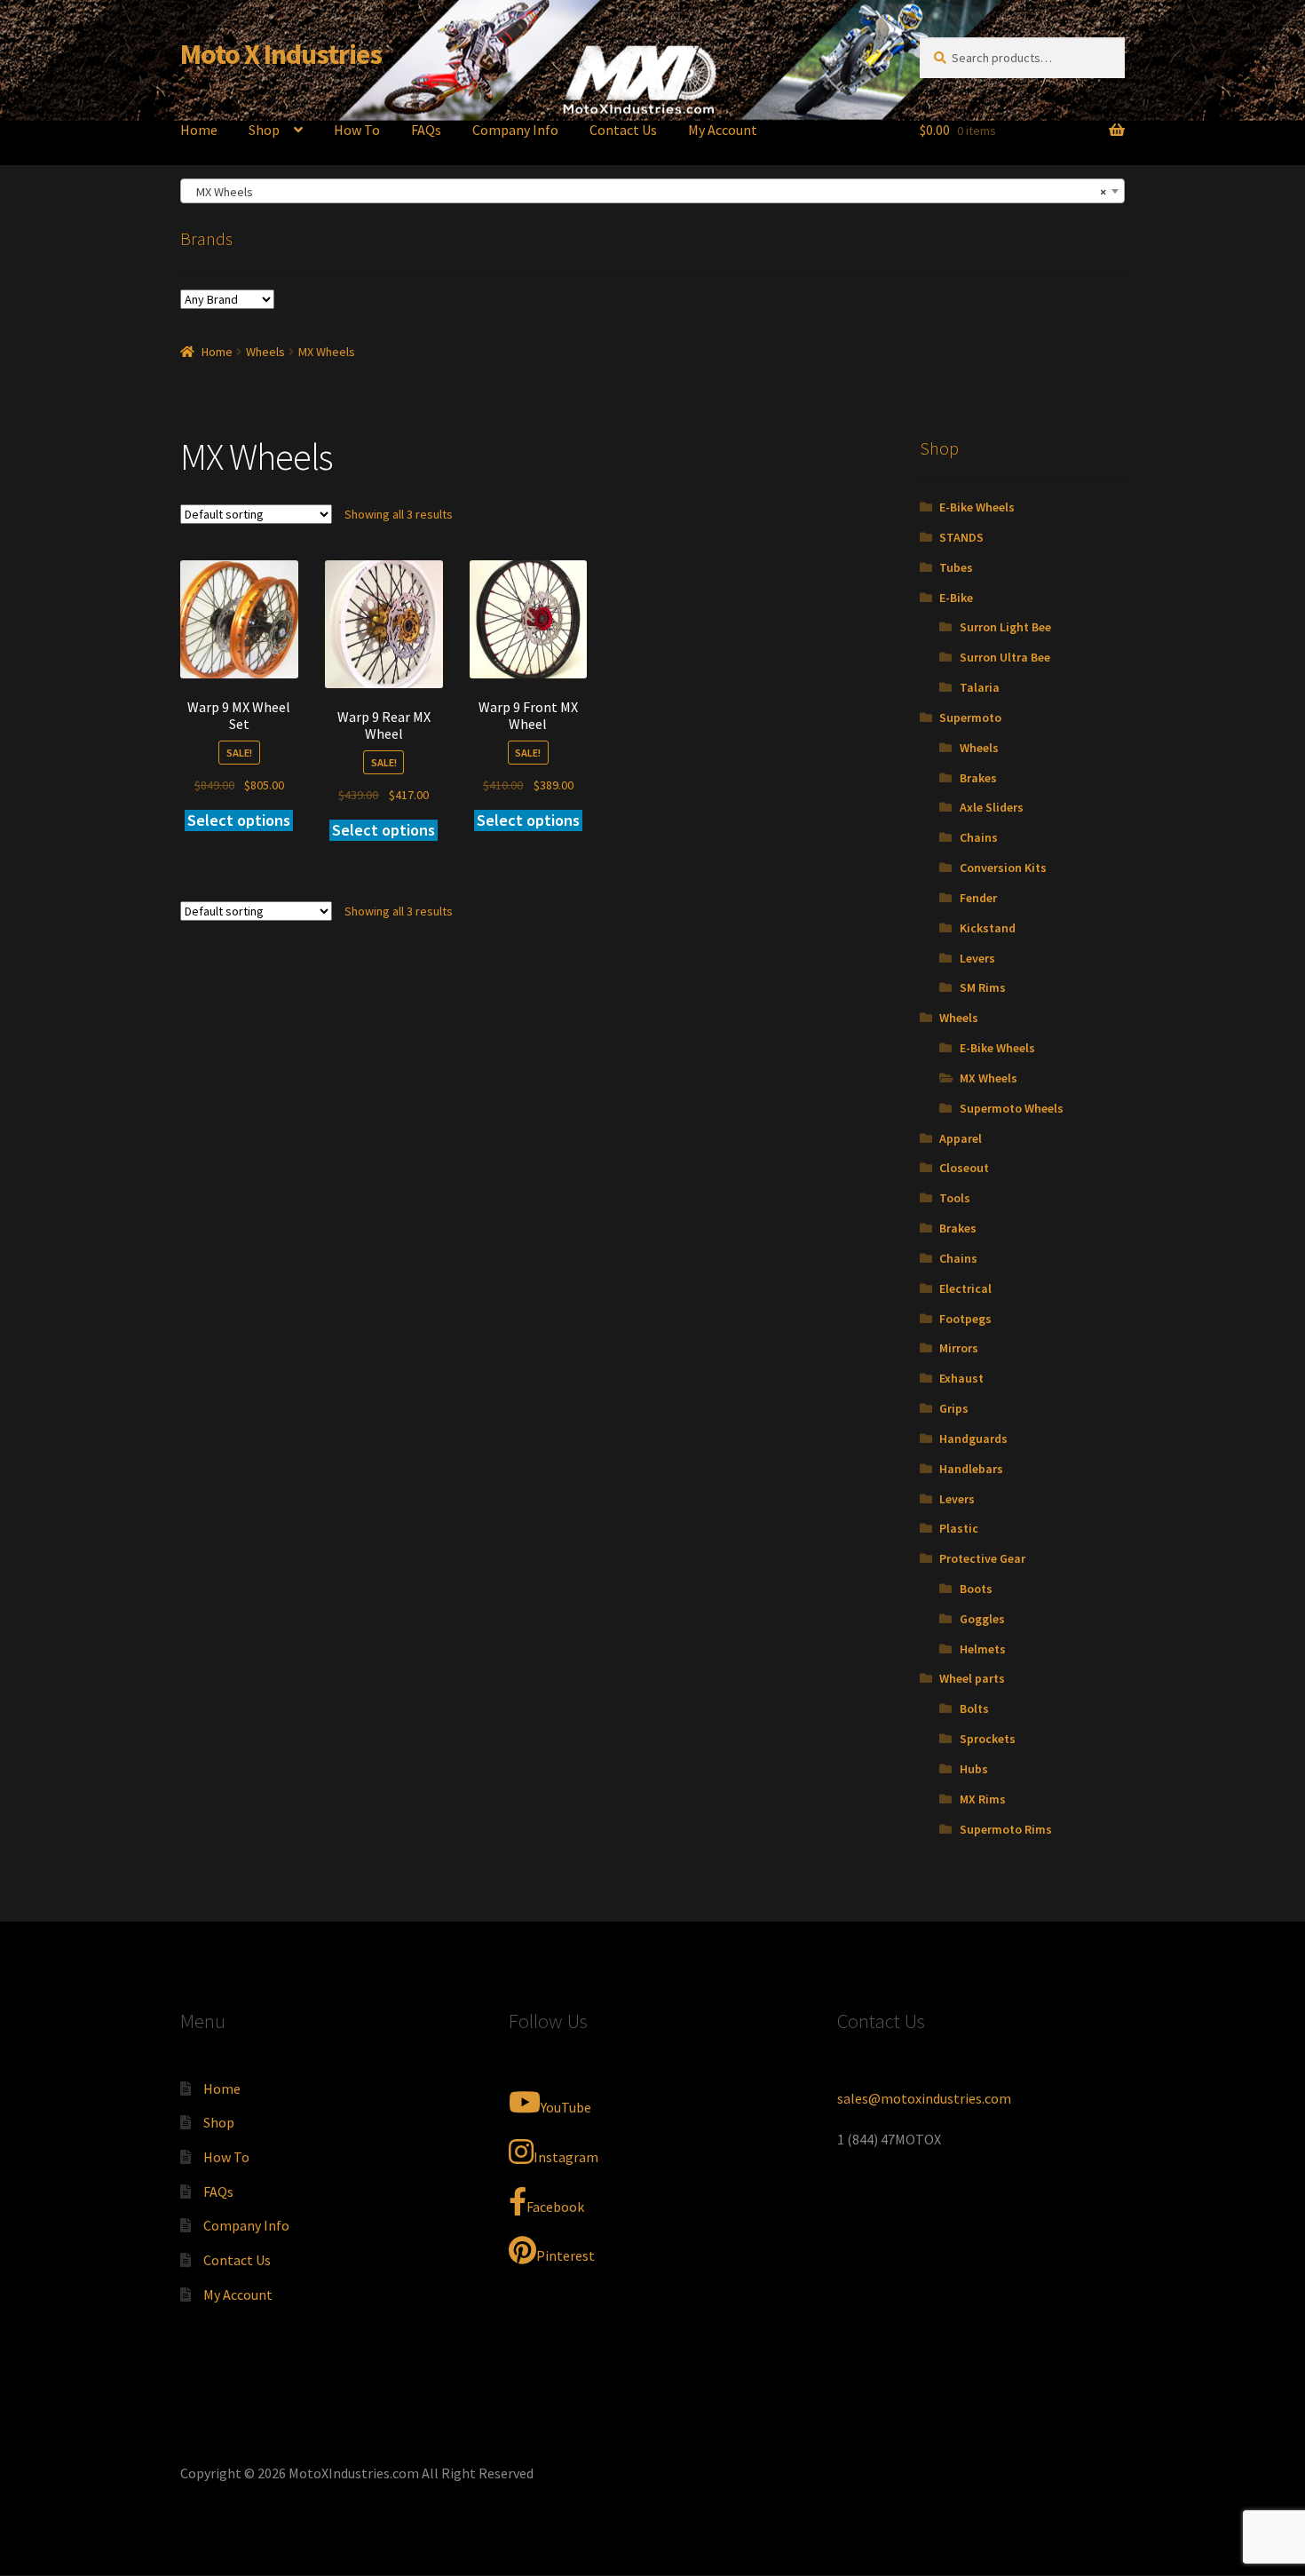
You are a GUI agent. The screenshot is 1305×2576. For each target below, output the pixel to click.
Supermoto (970, 717)
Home (199, 130)
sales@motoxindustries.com (924, 2098)
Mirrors (959, 1348)
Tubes (956, 567)
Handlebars (971, 1469)
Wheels (265, 352)
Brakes (978, 778)
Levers (977, 958)
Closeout (964, 1168)
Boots (976, 1589)
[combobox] (652, 191)
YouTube (566, 2107)
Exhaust (961, 1378)
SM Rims (983, 987)
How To (357, 130)
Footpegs (965, 1319)
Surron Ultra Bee (1005, 657)
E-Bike (956, 598)
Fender (978, 898)
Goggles (982, 1619)
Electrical (965, 1288)
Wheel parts (972, 1678)
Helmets (983, 1649)
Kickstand (988, 928)
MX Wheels (989, 1078)
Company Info (515, 130)
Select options (239, 820)
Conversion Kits (1003, 868)
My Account (723, 130)
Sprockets (988, 1739)
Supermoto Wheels (1012, 1108)
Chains (979, 837)
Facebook (555, 2207)
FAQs (426, 130)
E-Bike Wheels (977, 507)
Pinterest (565, 2255)
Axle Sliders (992, 807)
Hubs (974, 1769)
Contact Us (623, 130)
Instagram (566, 2157)
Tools (955, 1198)
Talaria (980, 687)
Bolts (974, 1708)
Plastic (959, 1528)
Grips (954, 1408)
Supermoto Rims (1006, 1829)
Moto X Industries (281, 54)
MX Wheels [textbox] (647, 192)
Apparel (961, 1138)
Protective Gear (982, 1558)
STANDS (961, 537)
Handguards (973, 1439)
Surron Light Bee (1005, 627)
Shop (264, 130)
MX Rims (983, 1799)
